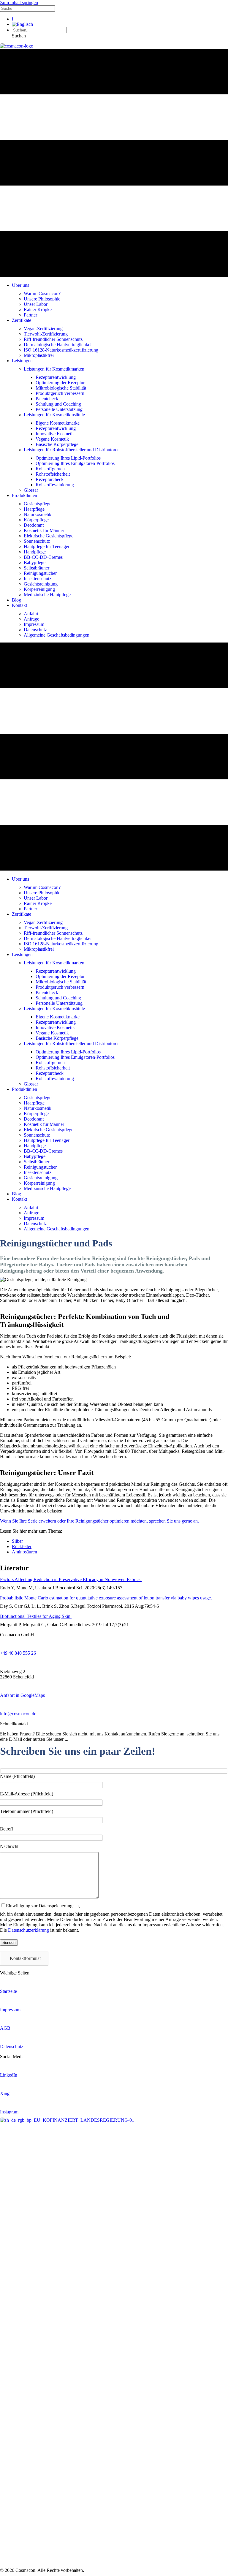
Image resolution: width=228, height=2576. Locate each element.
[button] (19, 36)
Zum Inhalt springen (19, 3)
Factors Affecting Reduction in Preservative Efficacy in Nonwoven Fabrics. (71, 1579)
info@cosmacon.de (18, 1714)
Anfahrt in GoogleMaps (22, 1695)
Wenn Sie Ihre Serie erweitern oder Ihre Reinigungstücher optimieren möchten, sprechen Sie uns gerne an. (99, 1521)
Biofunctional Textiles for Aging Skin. (36, 1616)
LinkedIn (9, 2075)
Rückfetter (22, 1546)
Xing (5, 2093)
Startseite (8, 1991)
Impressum (10, 2010)
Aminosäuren (24, 1552)
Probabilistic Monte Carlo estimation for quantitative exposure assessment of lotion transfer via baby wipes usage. (106, 1598)
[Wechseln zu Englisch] (22, 24)
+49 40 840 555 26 (18, 1653)
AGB (5, 2028)
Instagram (9, 2112)
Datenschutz (12, 2046)
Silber (17, 1541)
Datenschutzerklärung (28, 1930)
